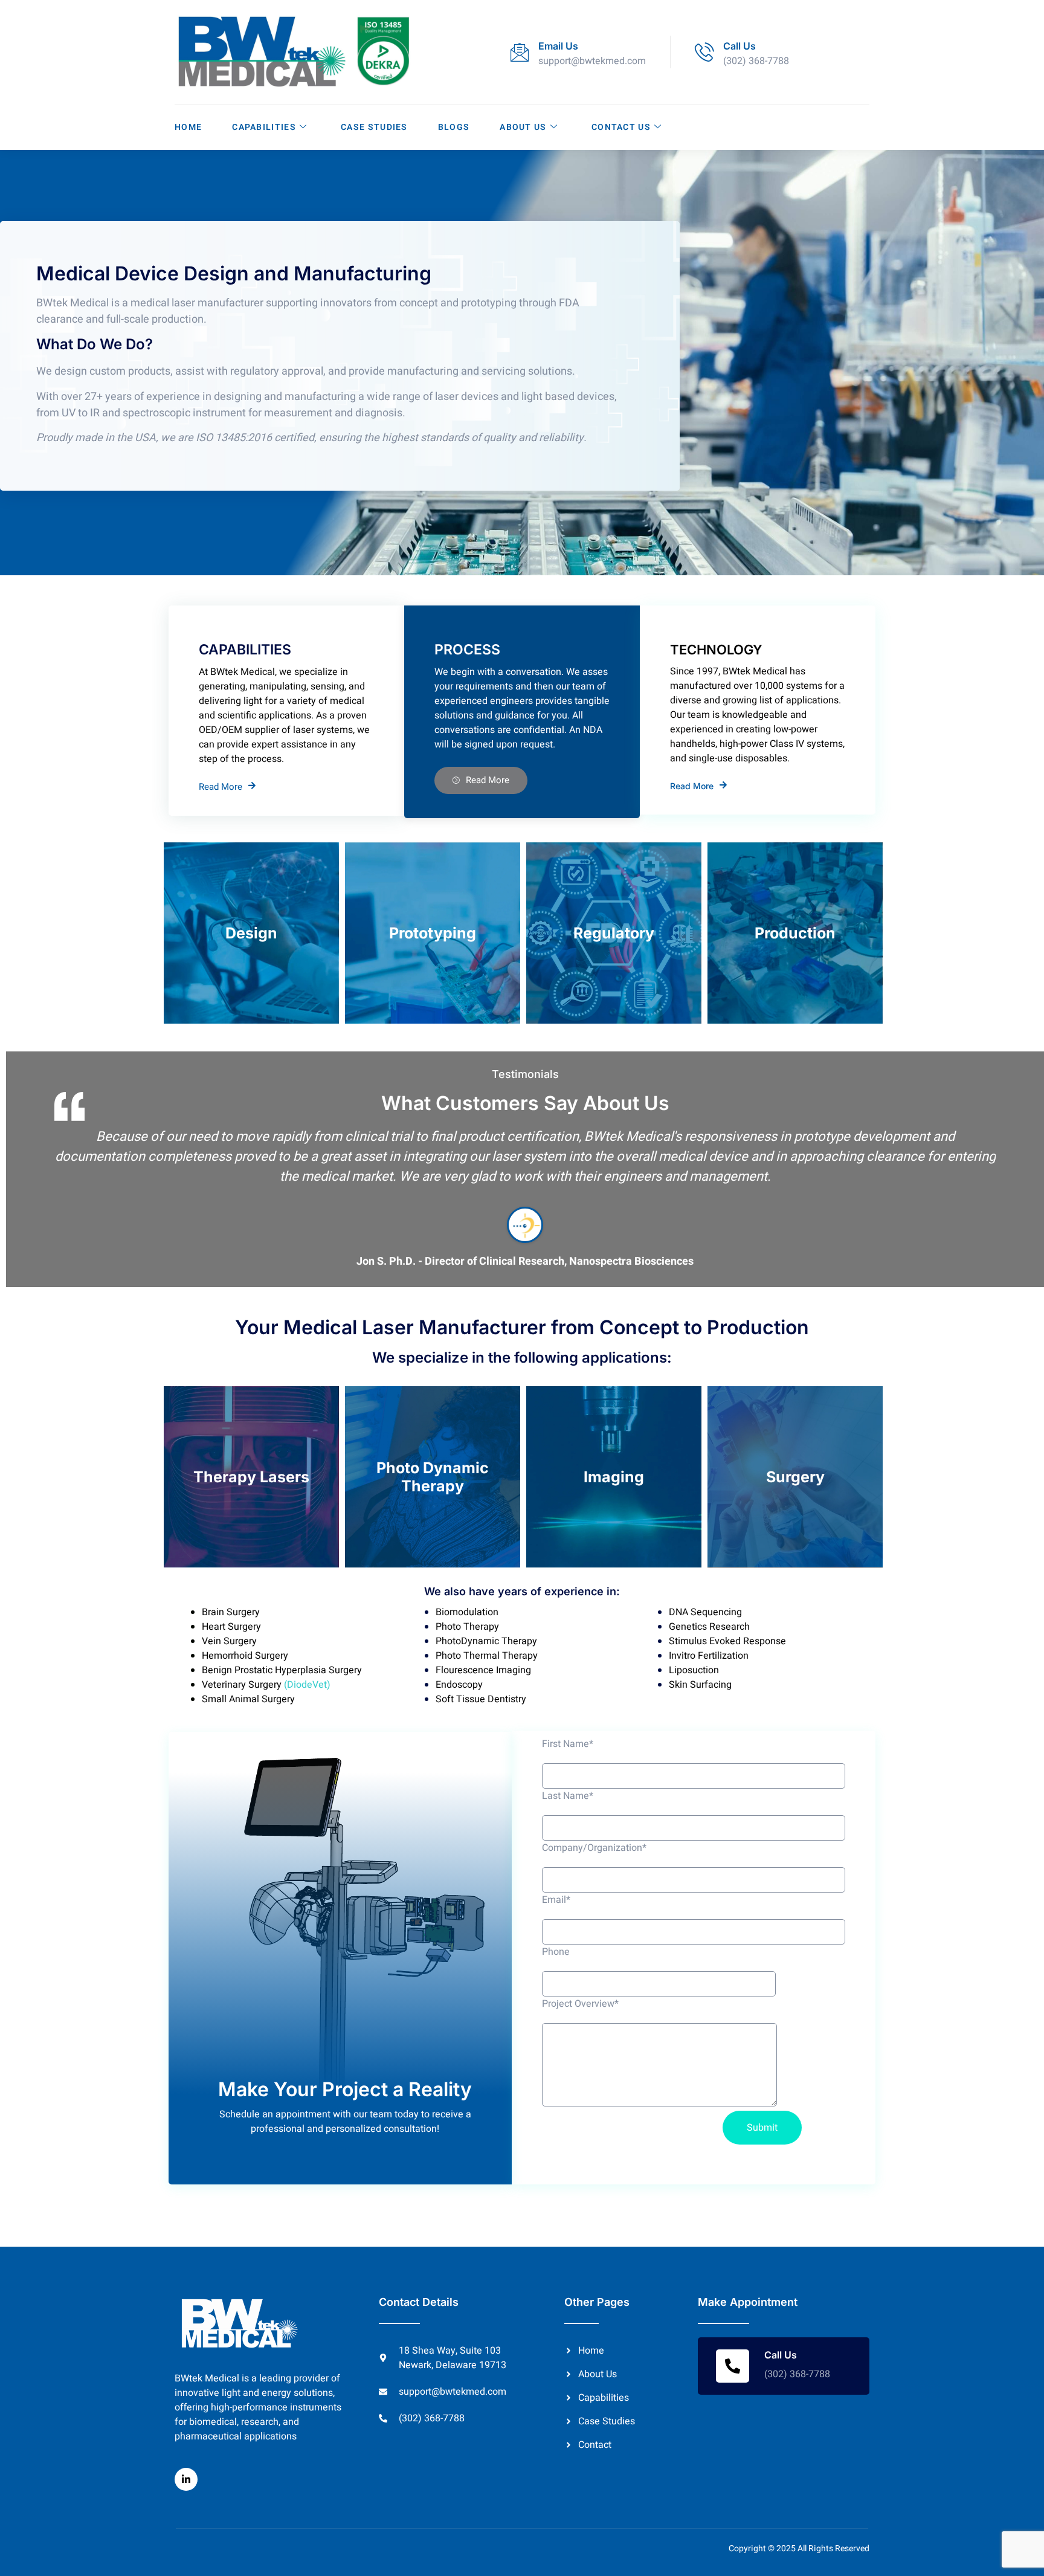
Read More (221, 786)
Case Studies (374, 127)
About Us (523, 127)
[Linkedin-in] (186, 2479)
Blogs (454, 127)
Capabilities (264, 127)
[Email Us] (520, 52)
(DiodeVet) (306, 1685)
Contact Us (621, 127)
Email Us (558, 46)
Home (188, 127)
